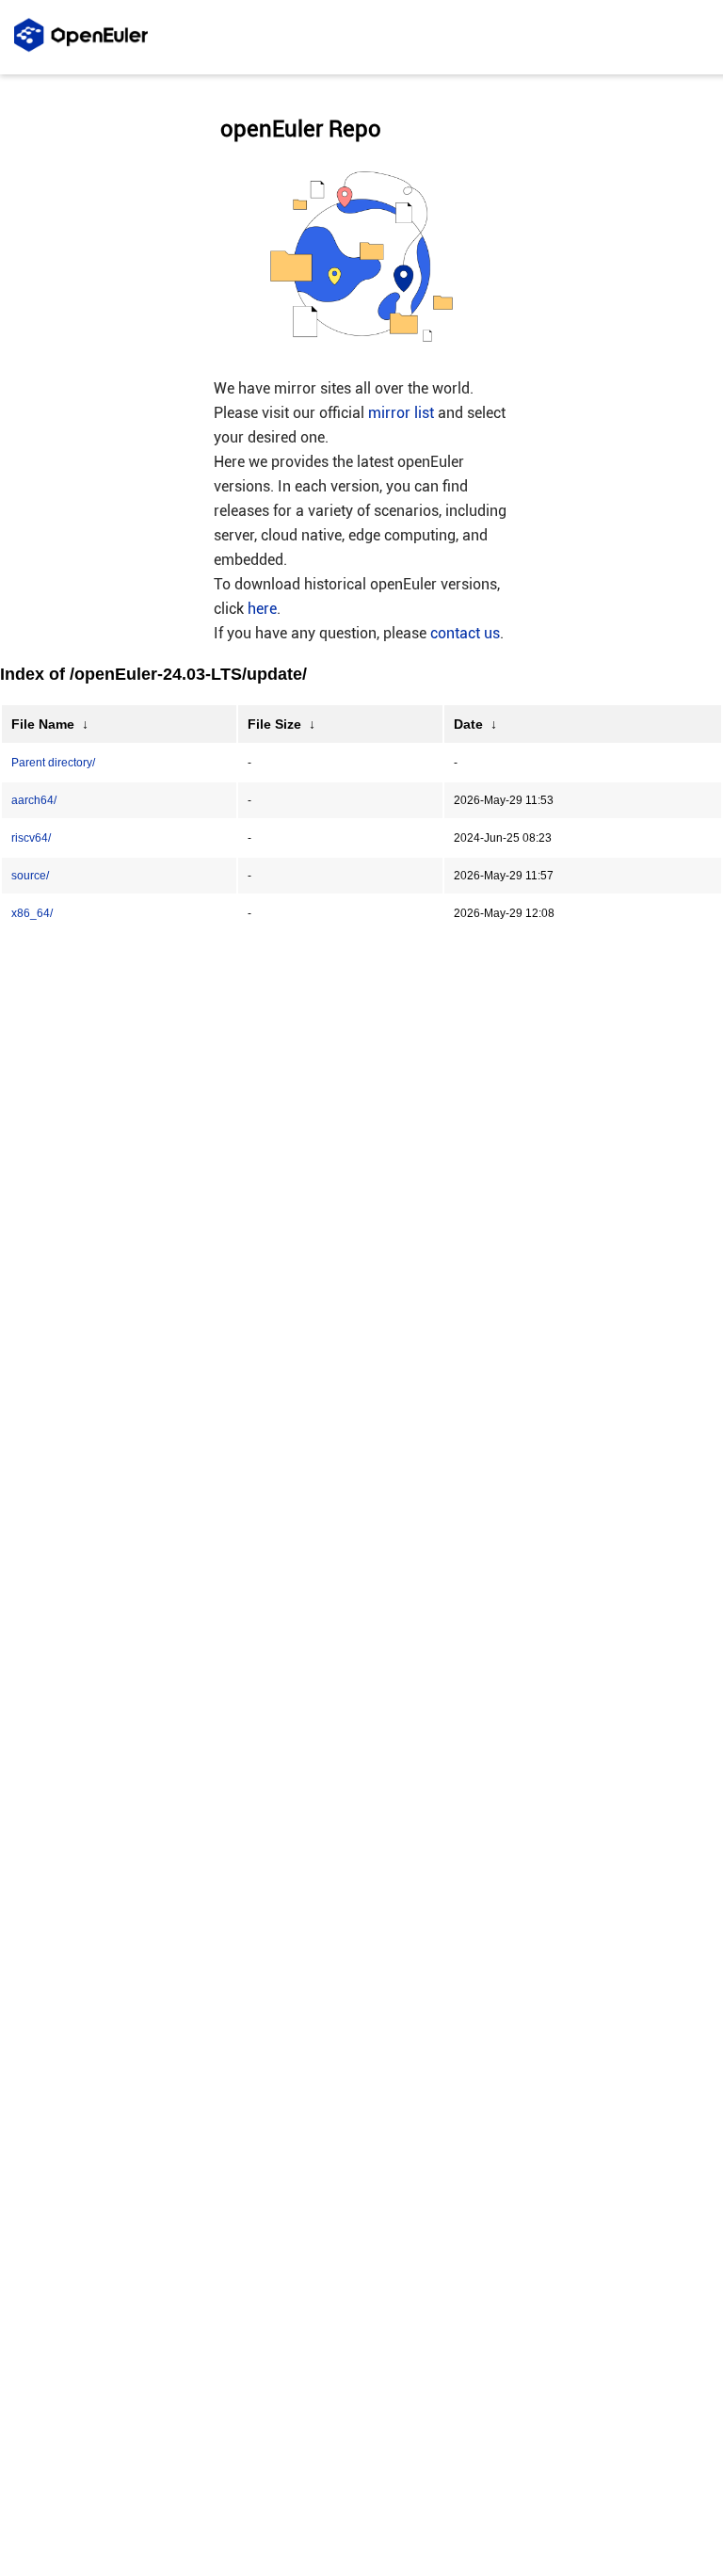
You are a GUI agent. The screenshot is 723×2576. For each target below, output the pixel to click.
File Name (43, 724)
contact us (465, 633)
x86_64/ (32, 913)
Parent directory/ (53, 763)
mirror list (401, 413)
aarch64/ (34, 800)
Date (468, 724)
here (262, 609)
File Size (274, 724)
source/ (30, 876)
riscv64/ (31, 838)
